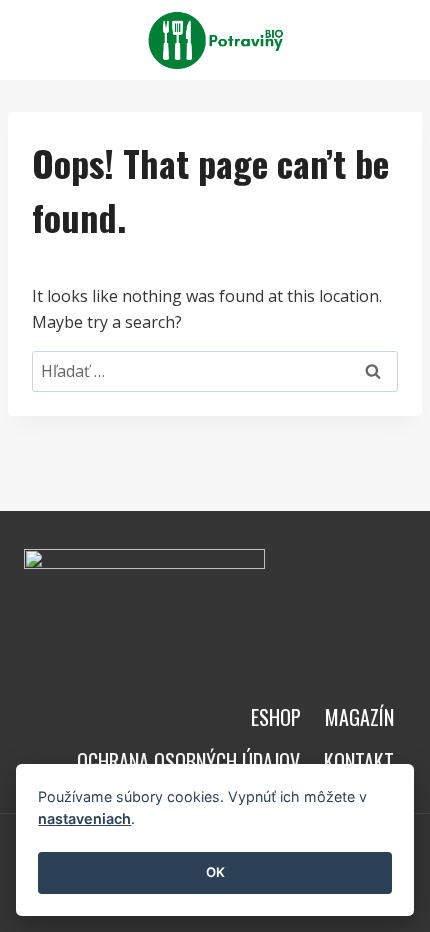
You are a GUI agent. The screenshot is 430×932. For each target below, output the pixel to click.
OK (215, 872)
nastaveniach (84, 818)
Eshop (276, 717)
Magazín (359, 717)
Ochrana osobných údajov (188, 761)
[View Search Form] (388, 40)
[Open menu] (341, 39)
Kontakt (359, 761)
